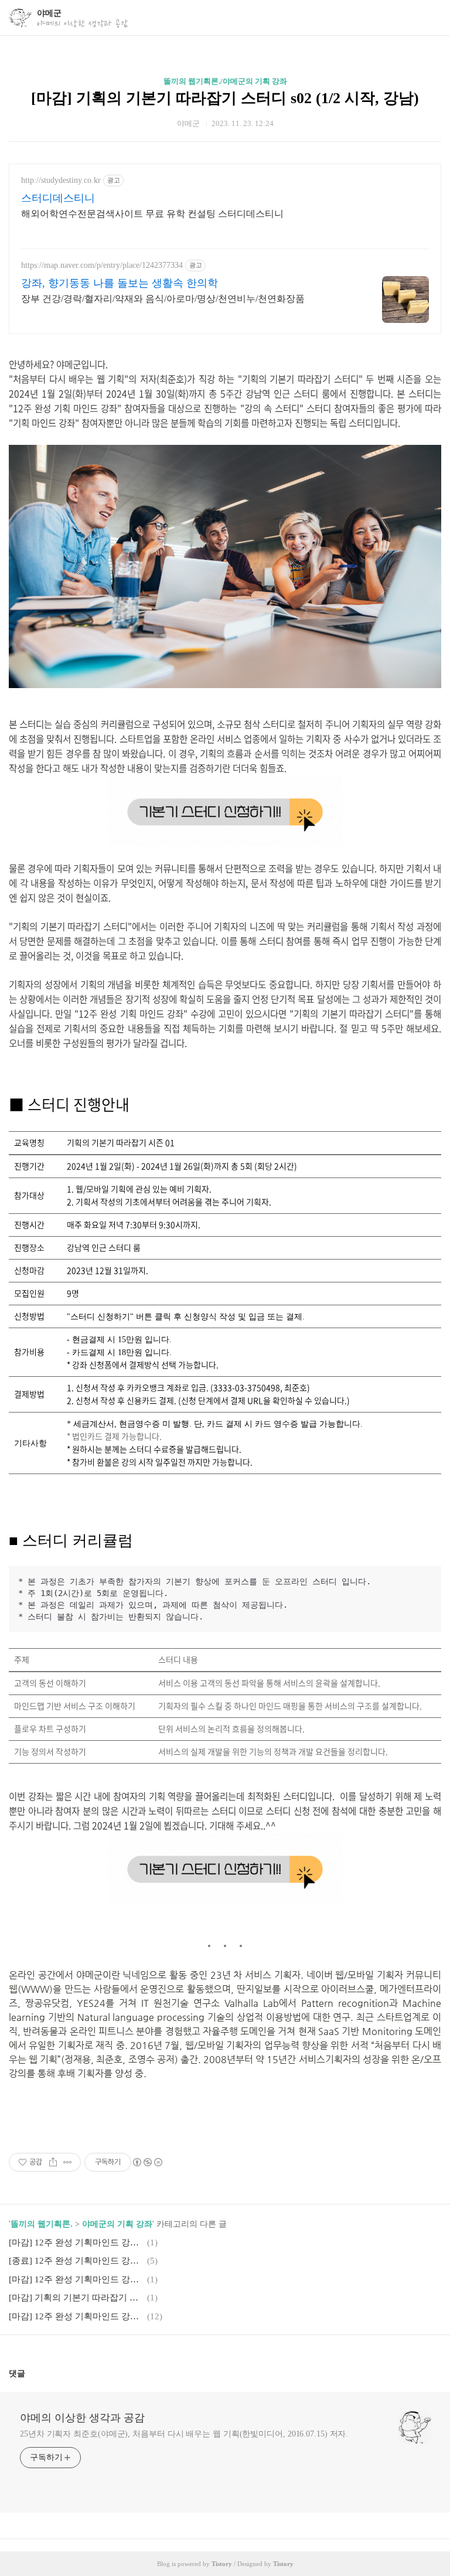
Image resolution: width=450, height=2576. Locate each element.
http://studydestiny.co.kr (61, 180)
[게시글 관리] (68, 2162)
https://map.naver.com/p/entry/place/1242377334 (102, 265)
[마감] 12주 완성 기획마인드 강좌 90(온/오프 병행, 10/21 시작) (76, 2279)
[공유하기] (53, 2162)
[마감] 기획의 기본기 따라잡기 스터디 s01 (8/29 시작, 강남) (76, 2298)
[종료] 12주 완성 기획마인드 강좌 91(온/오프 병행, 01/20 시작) (76, 2261)
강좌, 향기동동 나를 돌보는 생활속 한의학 (120, 283)
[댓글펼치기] (30, 2373)
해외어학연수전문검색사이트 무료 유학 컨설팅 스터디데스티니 (152, 214)
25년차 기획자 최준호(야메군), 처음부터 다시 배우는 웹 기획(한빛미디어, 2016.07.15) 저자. (184, 2434)
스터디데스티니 (58, 198)
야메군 (49, 13)
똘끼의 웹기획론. (42, 2224)
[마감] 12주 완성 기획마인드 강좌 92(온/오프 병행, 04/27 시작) (76, 2242)
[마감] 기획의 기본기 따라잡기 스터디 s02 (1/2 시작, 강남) (225, 98)
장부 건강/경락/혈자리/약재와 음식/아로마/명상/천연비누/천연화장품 (163, 299)
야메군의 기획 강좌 (117, 2224)
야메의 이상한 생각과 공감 (82, 2418)
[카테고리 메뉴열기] (429, 18)
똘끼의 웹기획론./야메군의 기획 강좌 (225, 81)
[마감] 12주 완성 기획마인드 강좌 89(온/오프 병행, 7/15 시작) (76, 2316)
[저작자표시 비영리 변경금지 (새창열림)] (147, 2162)
